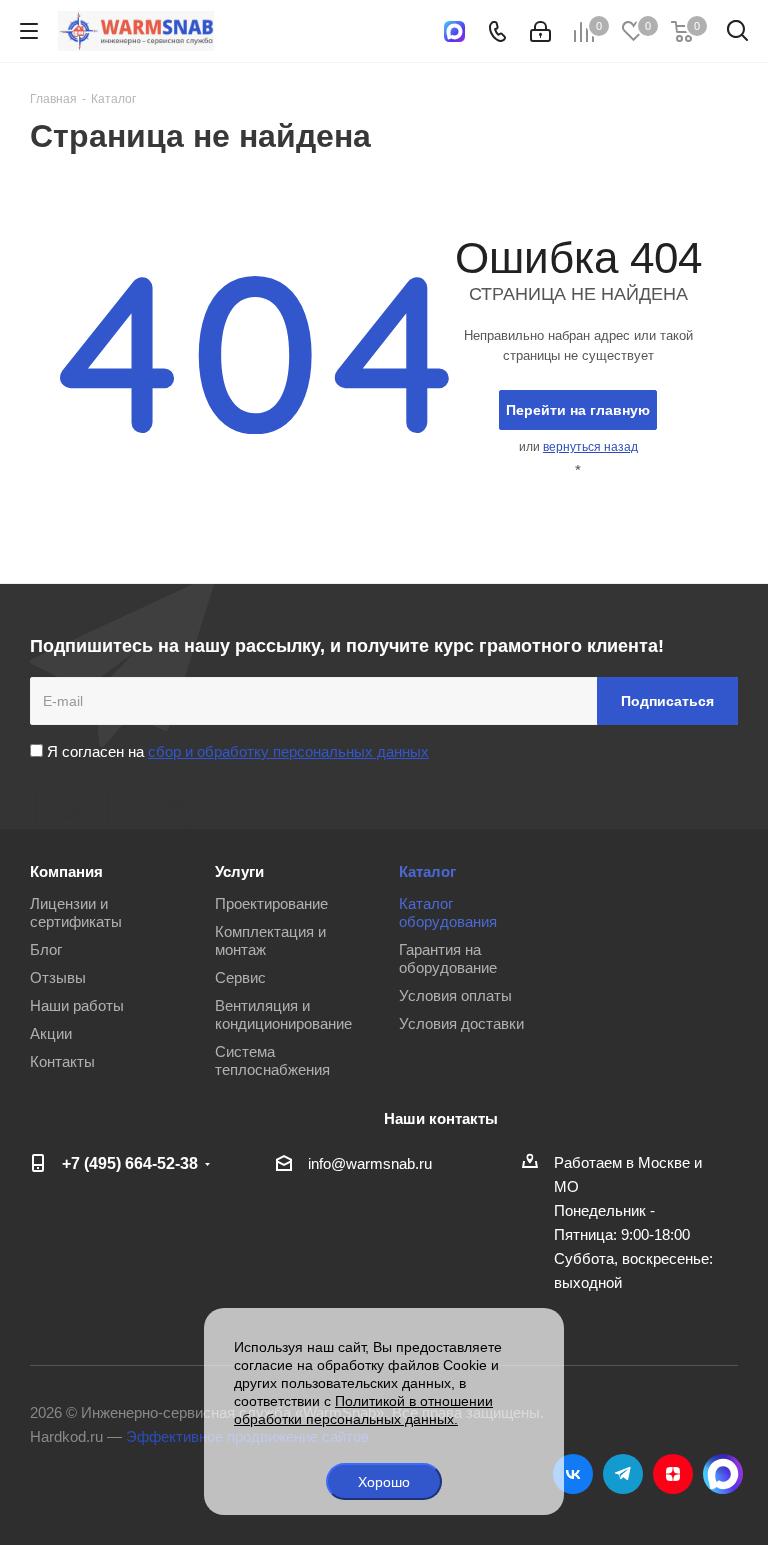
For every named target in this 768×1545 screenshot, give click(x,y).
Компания (66, 871)
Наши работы (77, 1005)
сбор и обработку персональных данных (288, 751)
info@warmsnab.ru (370, 1163)
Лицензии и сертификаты (76, 912)
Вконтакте (573, 1474)
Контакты (62, 1061)
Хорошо (384, 1482)
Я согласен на (236, 751)
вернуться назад (590, 447)
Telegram (623, 1474)
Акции (51, 1033)
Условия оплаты (455, 995)
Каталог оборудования (448, 912)
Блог (46, 949)
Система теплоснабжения (272, 1060)
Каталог (427, 871)
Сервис (240, 977)
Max (723, 1474)
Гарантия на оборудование (448, 958)
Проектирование (271, 903)
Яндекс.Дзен (673, 1474)
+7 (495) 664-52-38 (130, 1163)
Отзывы (58, 977)
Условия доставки (461, 1023)
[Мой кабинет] (540, 31)
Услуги (239, 871)
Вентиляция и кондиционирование (283, 1014)
